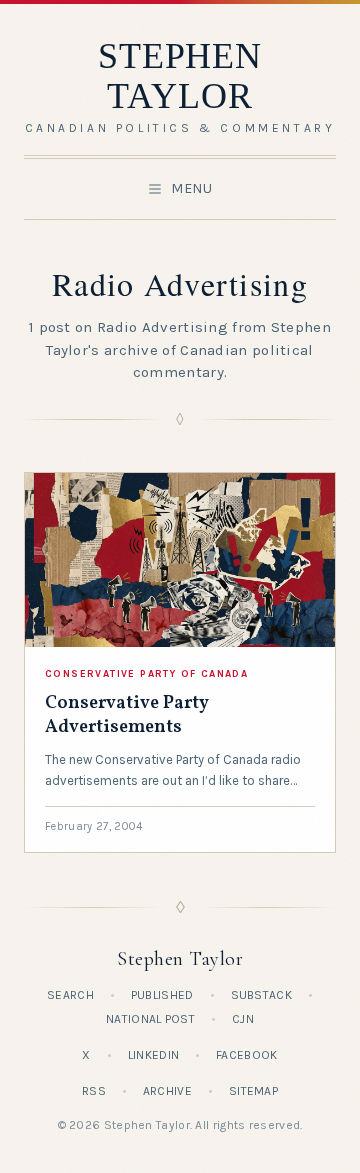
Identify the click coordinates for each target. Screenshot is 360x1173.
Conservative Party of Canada (146, 674)
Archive (167, 1091)
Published (162, 995)
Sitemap (253, 1091)
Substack (261, 995)
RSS (94, 1091)
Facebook (246, 1055)
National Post (150, 1019)
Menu (192, 188)
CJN (243, 1019)
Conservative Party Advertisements (127, 715)
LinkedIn (153, 1055)
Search (70, 995)
